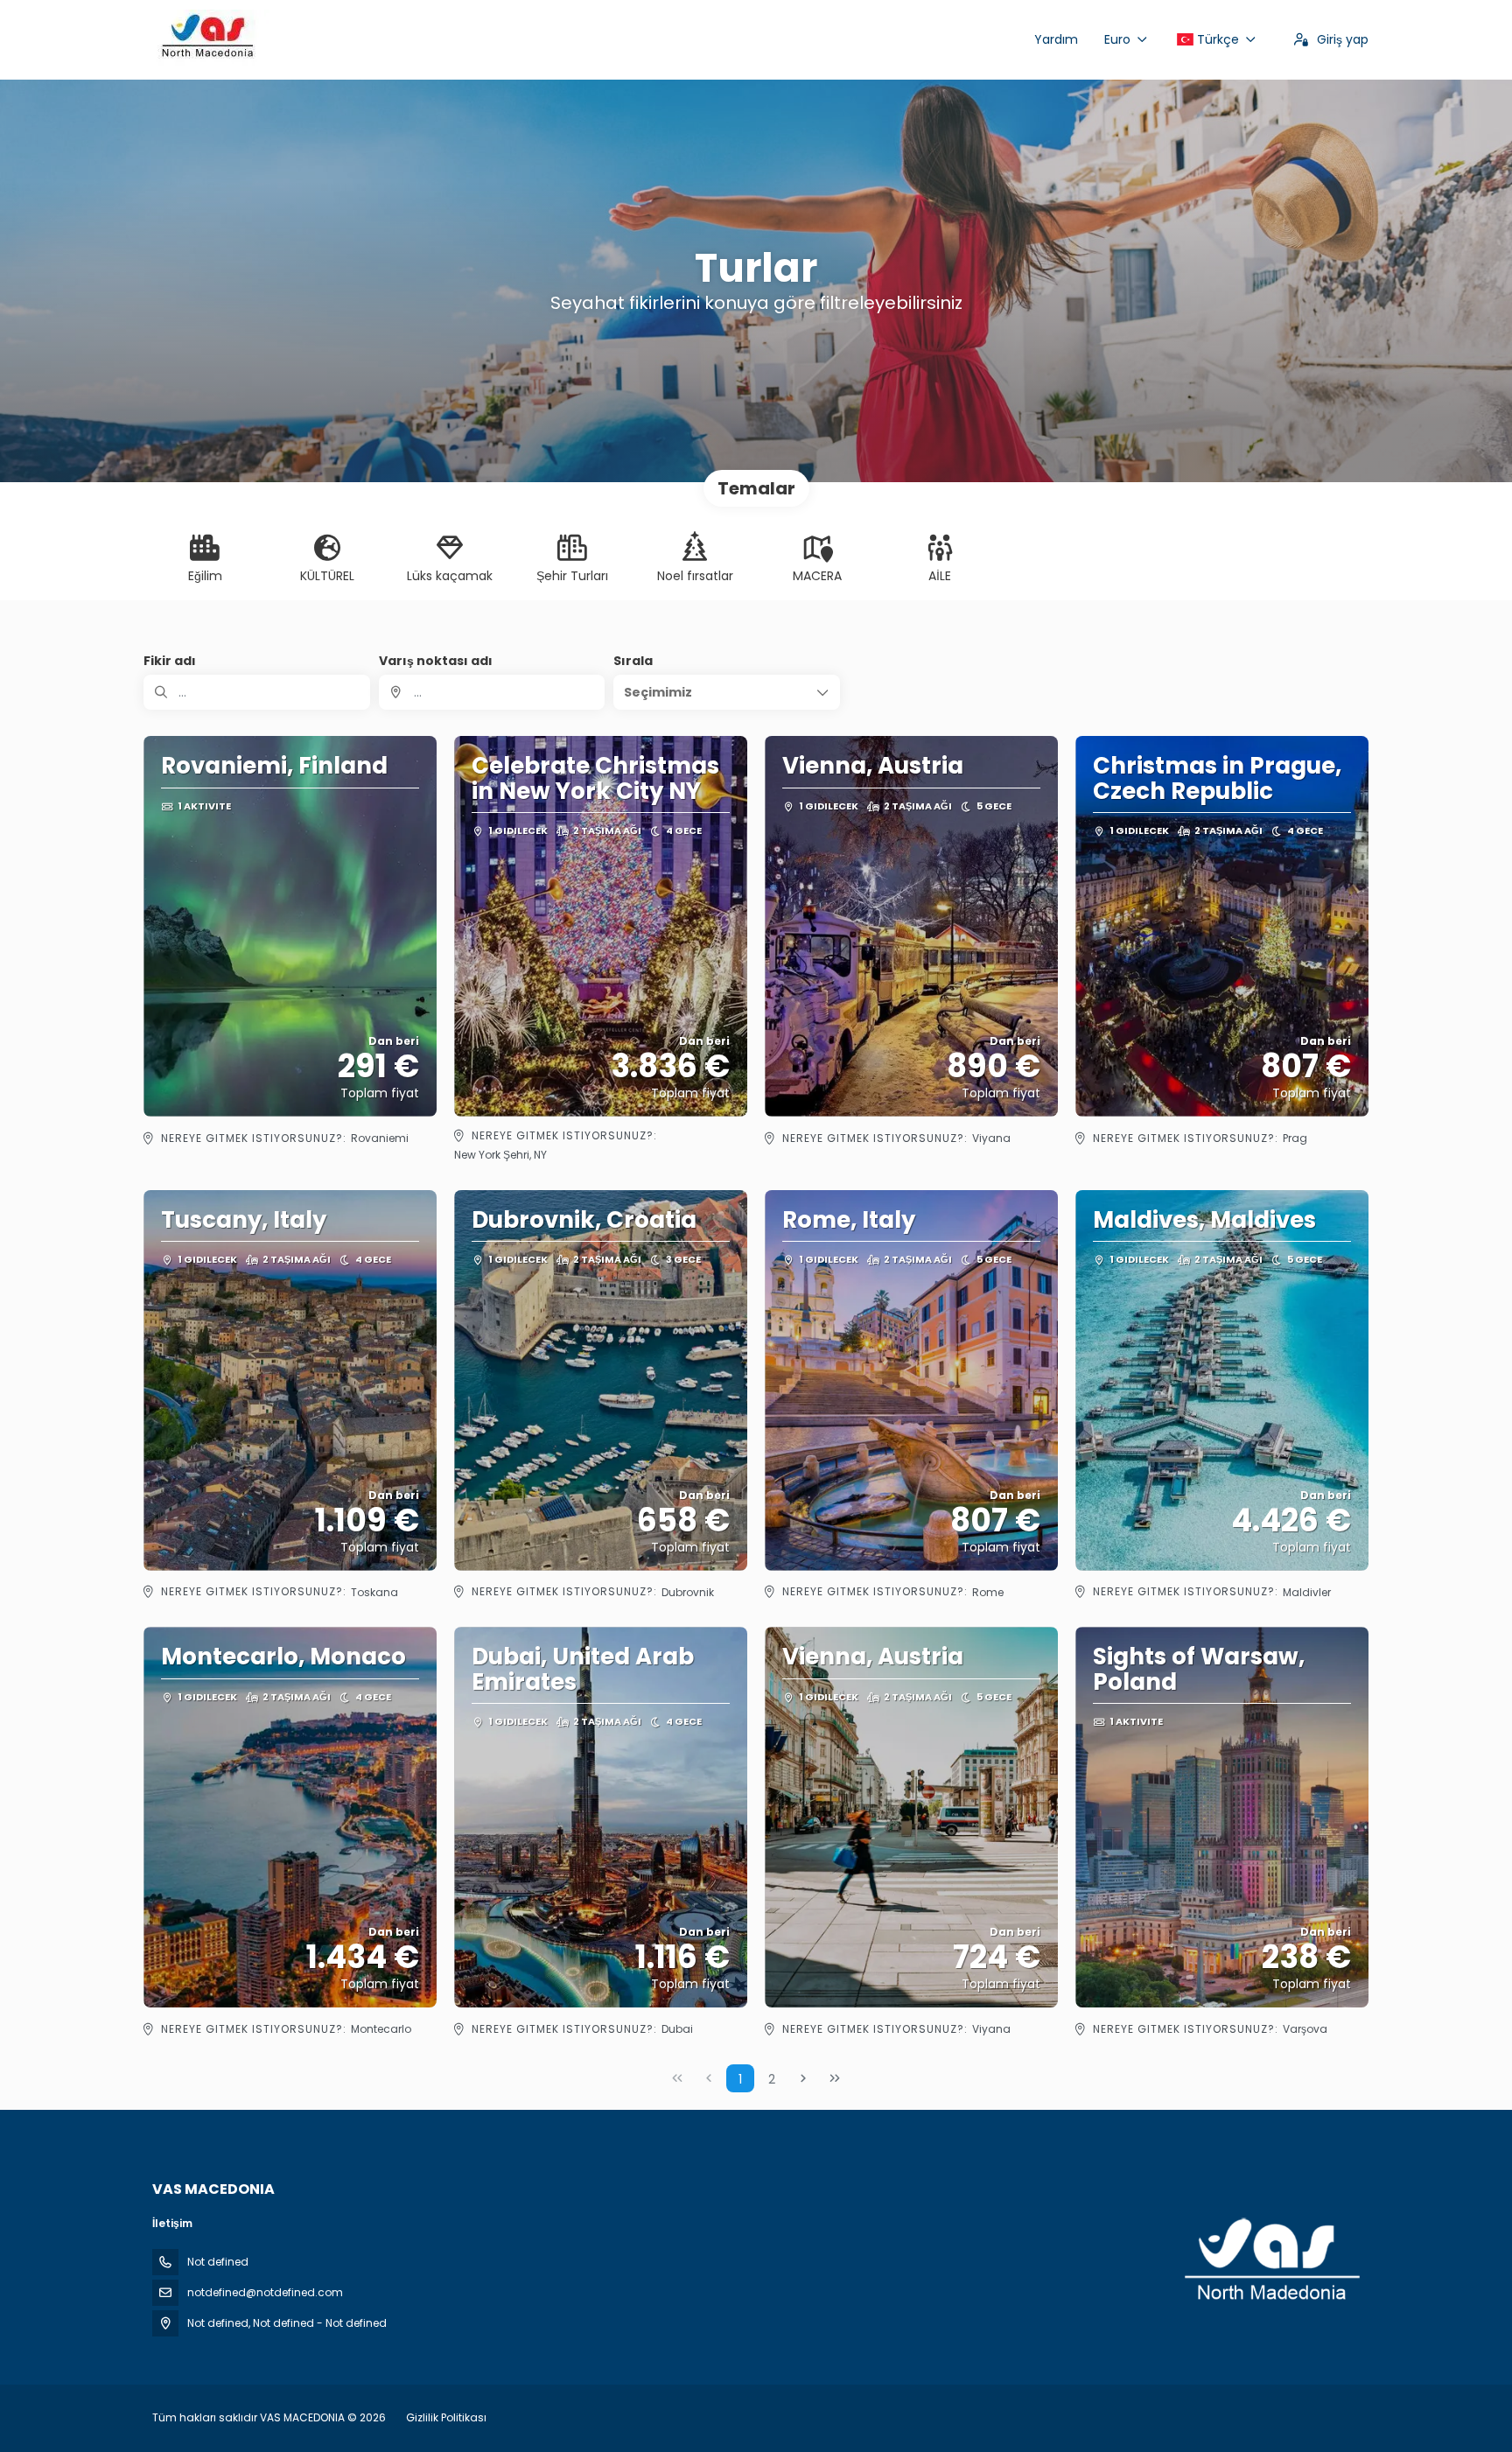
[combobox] (492, 692)
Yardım (1056, 39)
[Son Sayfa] (835, 2078)
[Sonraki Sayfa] (803, 2078)
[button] (727, 692)
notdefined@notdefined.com (265, 2292)
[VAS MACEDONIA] (1270, 2260)
